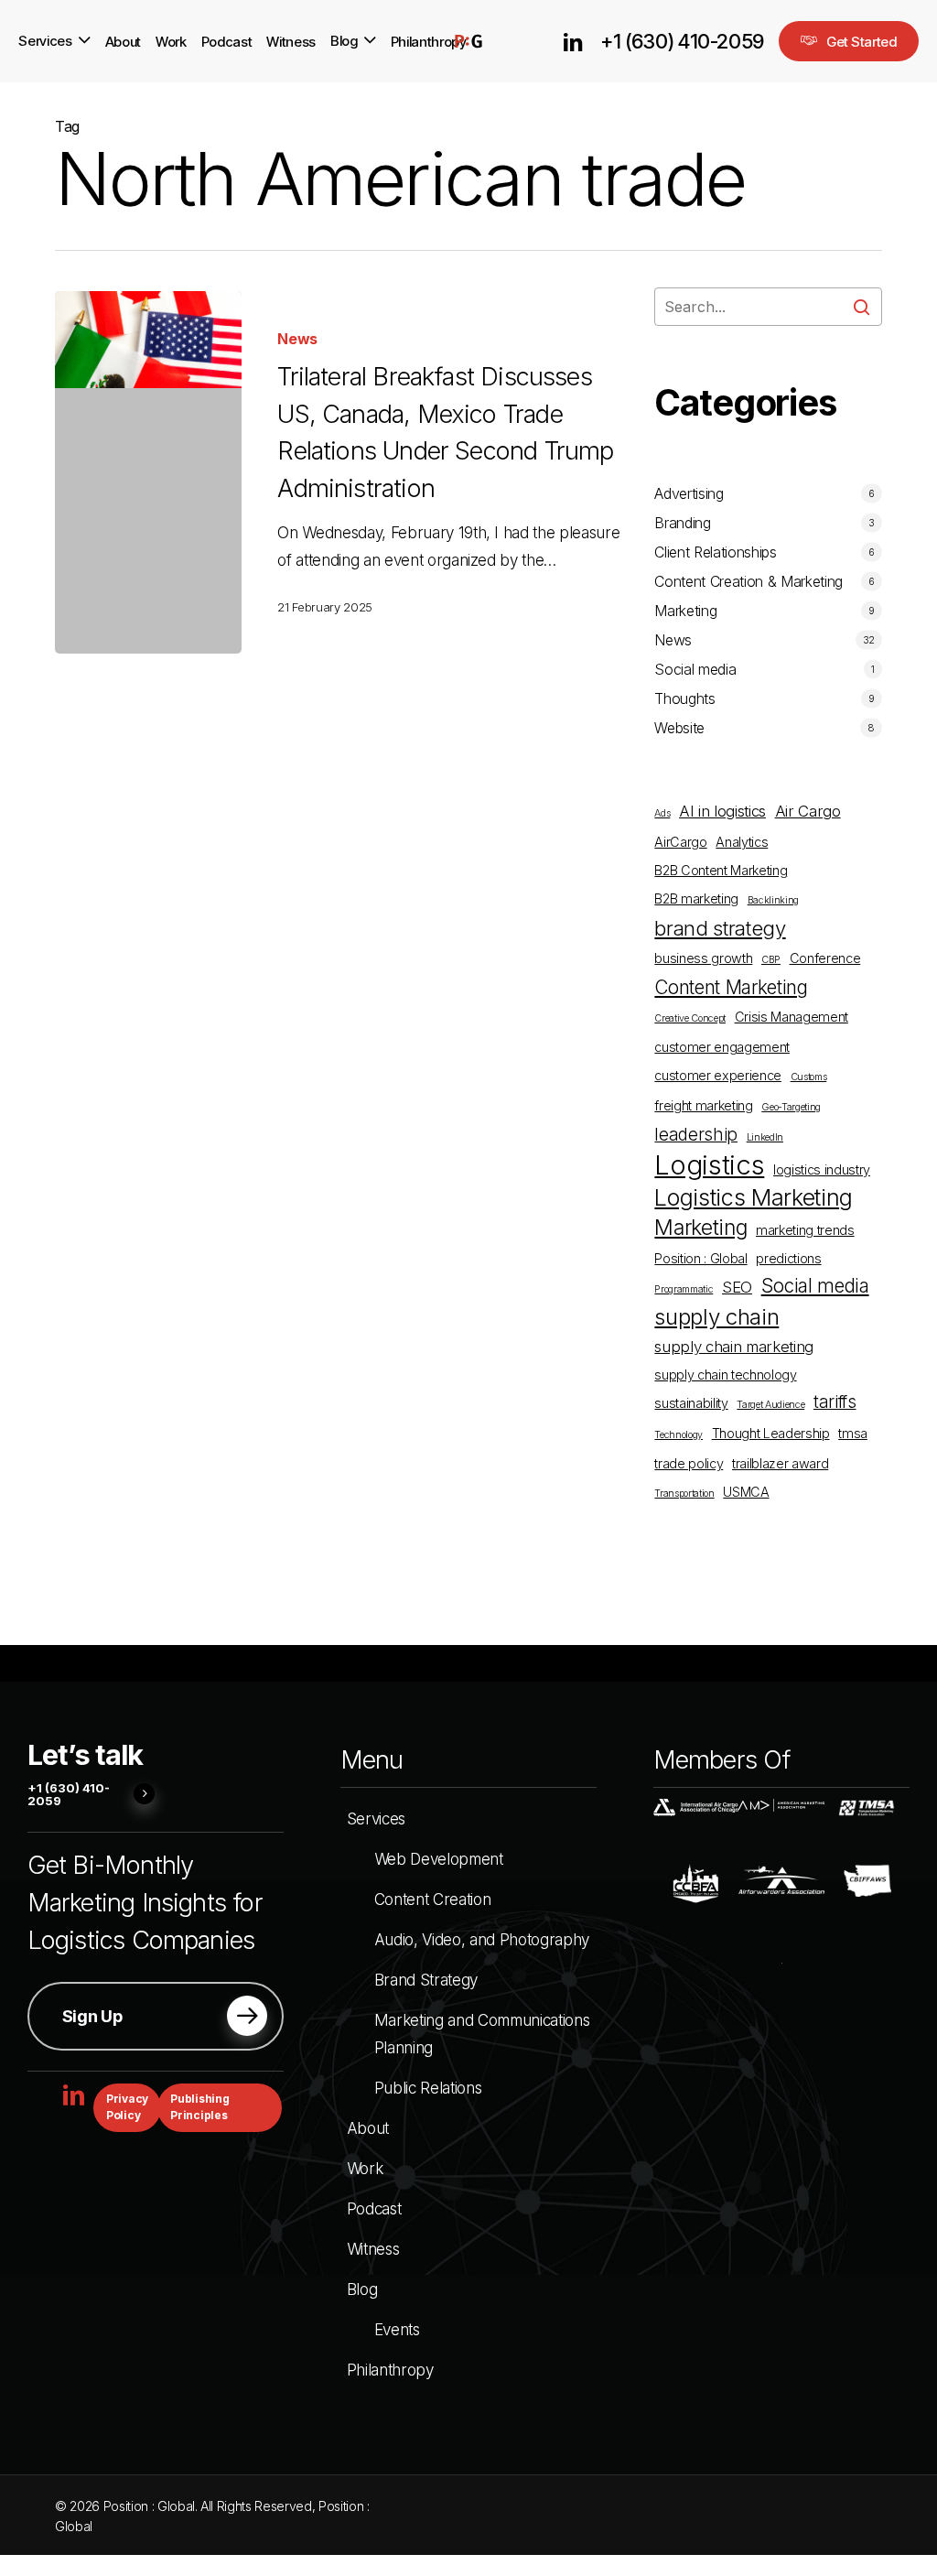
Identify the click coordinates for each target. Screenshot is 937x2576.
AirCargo (680, 842)
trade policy (689, 1463)
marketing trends (805, 1230)
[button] (156, 2016)
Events (397, 2330)
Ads (662, 813)
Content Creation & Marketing (748, 581)
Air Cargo (808, 811)
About (368, 2128)
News (297, 339)
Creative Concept (690, 1018)
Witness (373, 2249)
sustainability (691, 1403)
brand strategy (720, 928)
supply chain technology (725, 1375)
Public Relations (428, 2088)
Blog (362, 2289)
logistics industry (822, 1169)
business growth (703, 958)
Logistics (709, 1165)
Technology (679, 1435)
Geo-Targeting (791, 1107)
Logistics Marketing (754, 1197)
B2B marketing (696, 898)
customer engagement (722, 1047)
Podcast (374, 2209)
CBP (771, 960)
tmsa (853, 1433)
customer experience (718, 1075)
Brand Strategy (426, 1980)
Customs (809, 1077)
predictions (788, 1258)
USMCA (746, 1492)
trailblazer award (780, 1463)
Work (365, 2169)
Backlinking (773, 900)
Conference (825, 958)
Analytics (742, 842)
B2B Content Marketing (721, 870)
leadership (696, 1135)
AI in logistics (722, 811)
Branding (682, 523)
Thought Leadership (771, 1433)
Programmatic (684, 1289)
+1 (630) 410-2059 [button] (69, 1795)
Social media (695, 669)
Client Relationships (715, 552)
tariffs (835, 1402)
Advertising (689, 493)
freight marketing (703, 1105)
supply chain (716, 1317)
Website (679, 728)
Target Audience (770, 1405)
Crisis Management (792, 1017)
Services (376, 1819)
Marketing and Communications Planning (482, 2034)
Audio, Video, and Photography (482, 1940)
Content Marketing (731, 987)
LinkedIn (765, 1137)
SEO (737, 1287)
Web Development (439, 1859)
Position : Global (700, 1258)
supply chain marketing (734, 1347)
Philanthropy (390, 2370)
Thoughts (684, 698)
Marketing (685, 611)
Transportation (684, 1494)
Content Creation (433, 1900)
